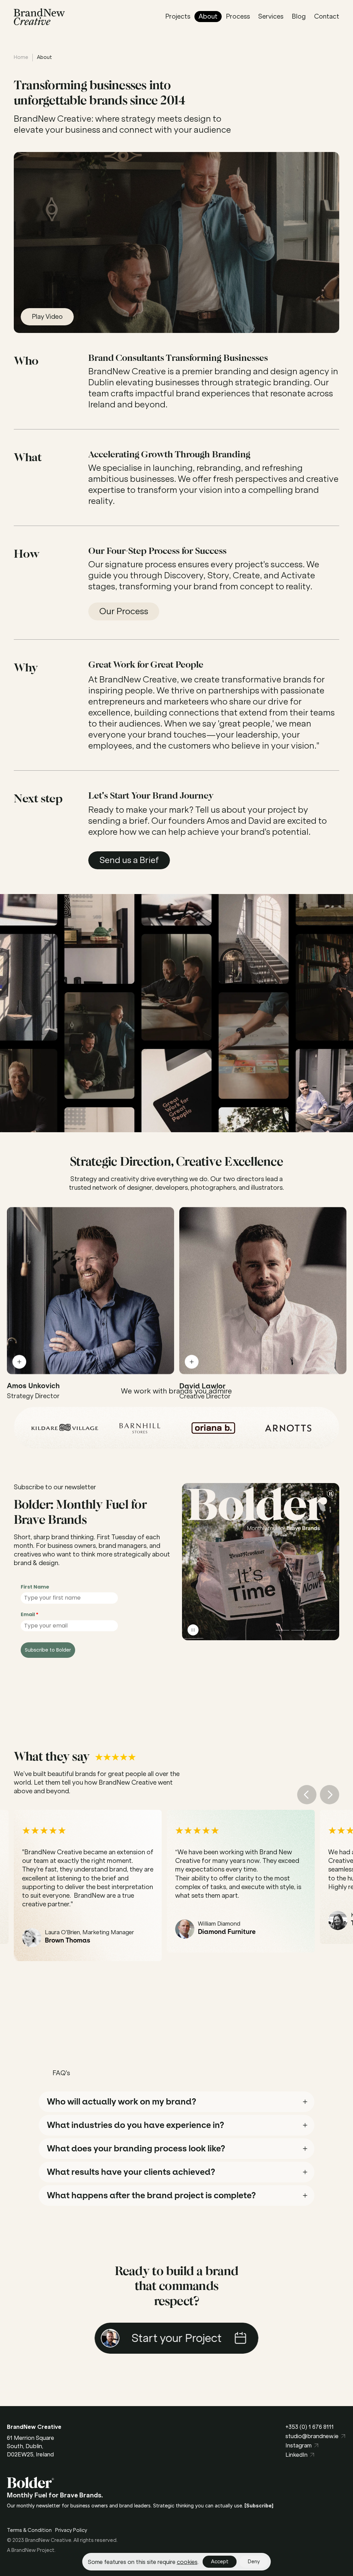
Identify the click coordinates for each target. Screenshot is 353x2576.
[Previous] (307, 1795)
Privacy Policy (71, 2530)
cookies (187, 2562)
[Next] (330, 1795)
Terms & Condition (29, 2530)
